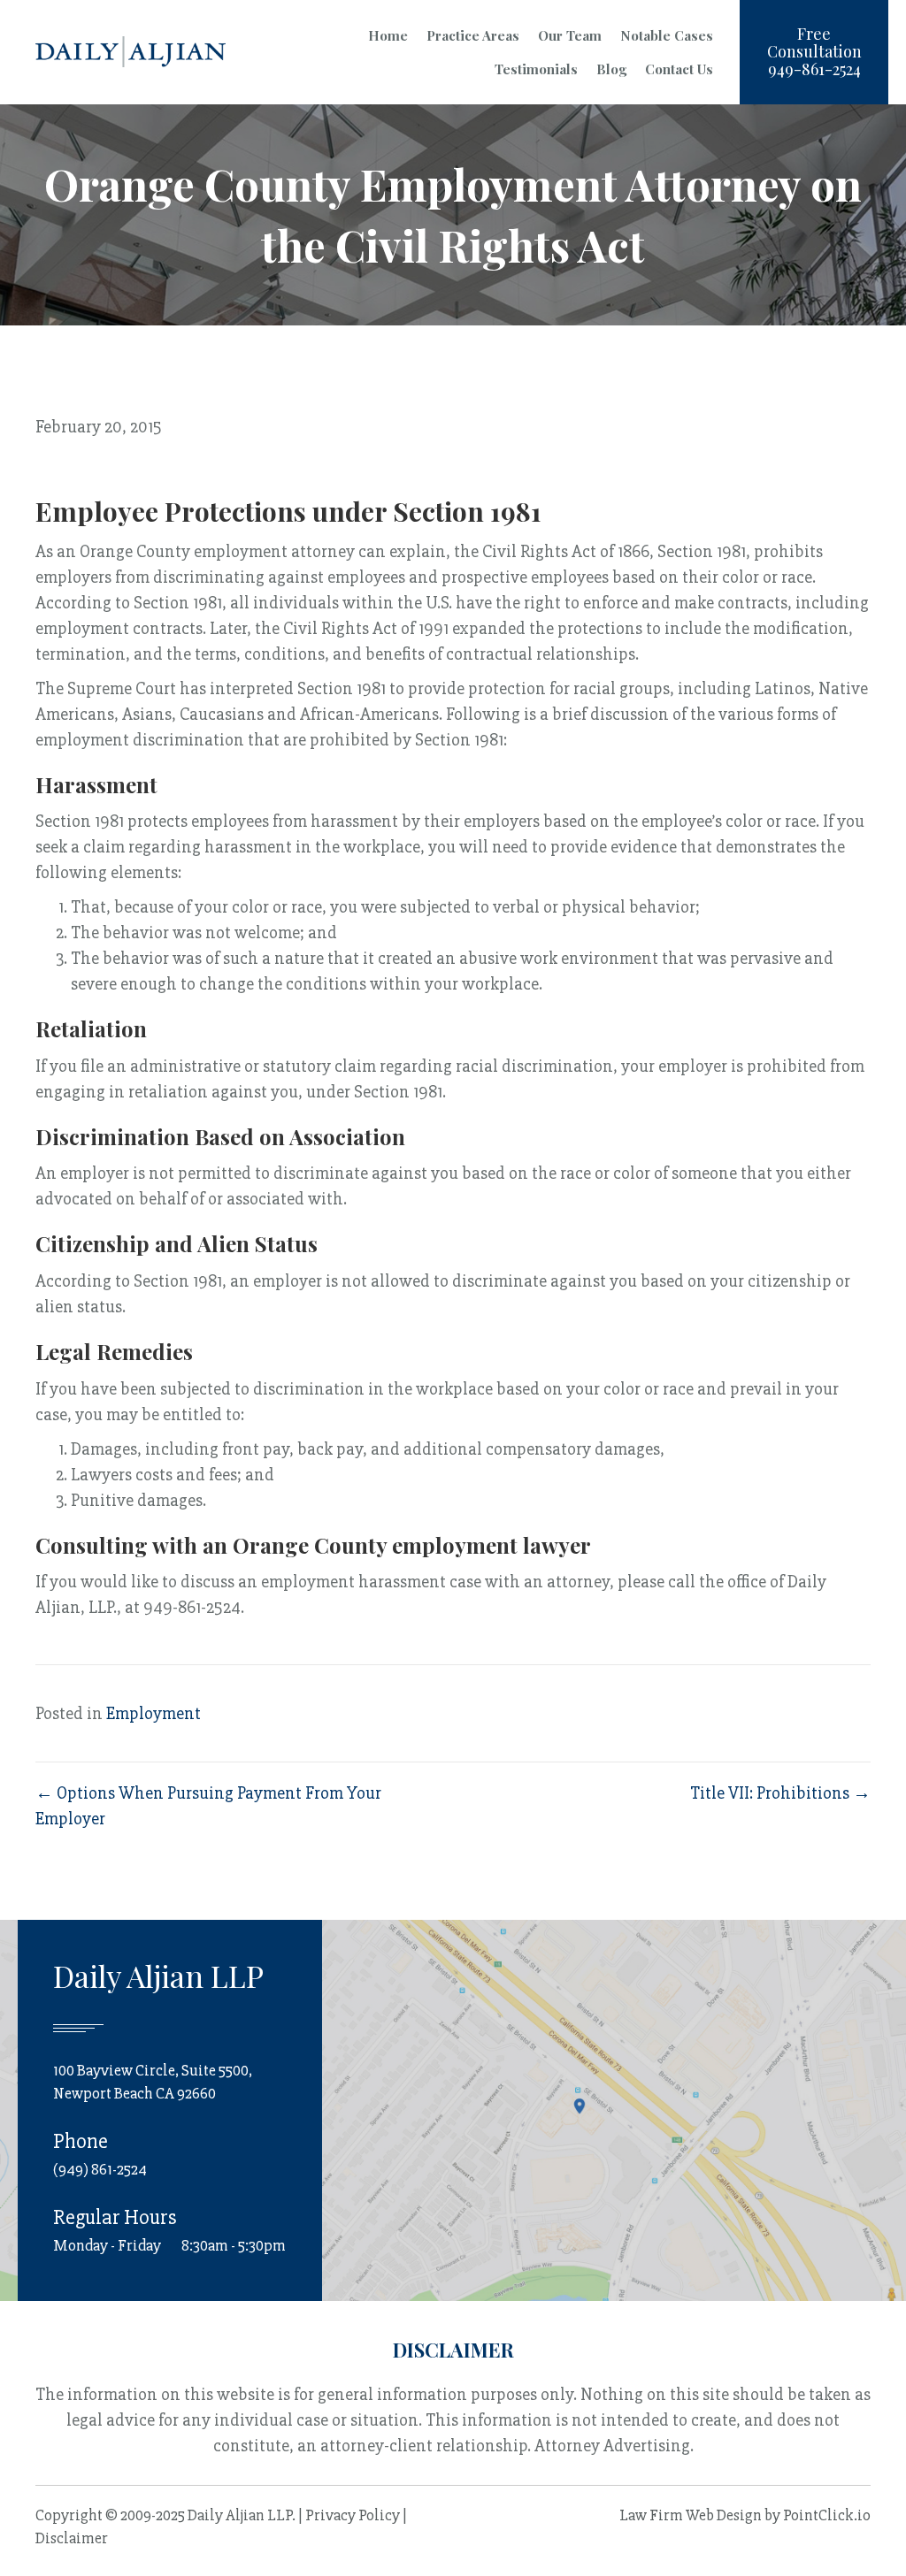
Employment (154, 1713)
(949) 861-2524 (100, 2169)
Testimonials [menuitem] (536, 69)
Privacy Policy (353, 2515)
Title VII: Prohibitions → (780, 1793)
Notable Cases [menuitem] (667, 35)
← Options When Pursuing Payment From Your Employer (208, 1806)
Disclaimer (72, 2538)
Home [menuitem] (388, 35)
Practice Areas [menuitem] (473, 35)
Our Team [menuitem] (570, 35)
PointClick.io (827, 2515)
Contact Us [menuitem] (679, 69)
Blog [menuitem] (611, 69)
